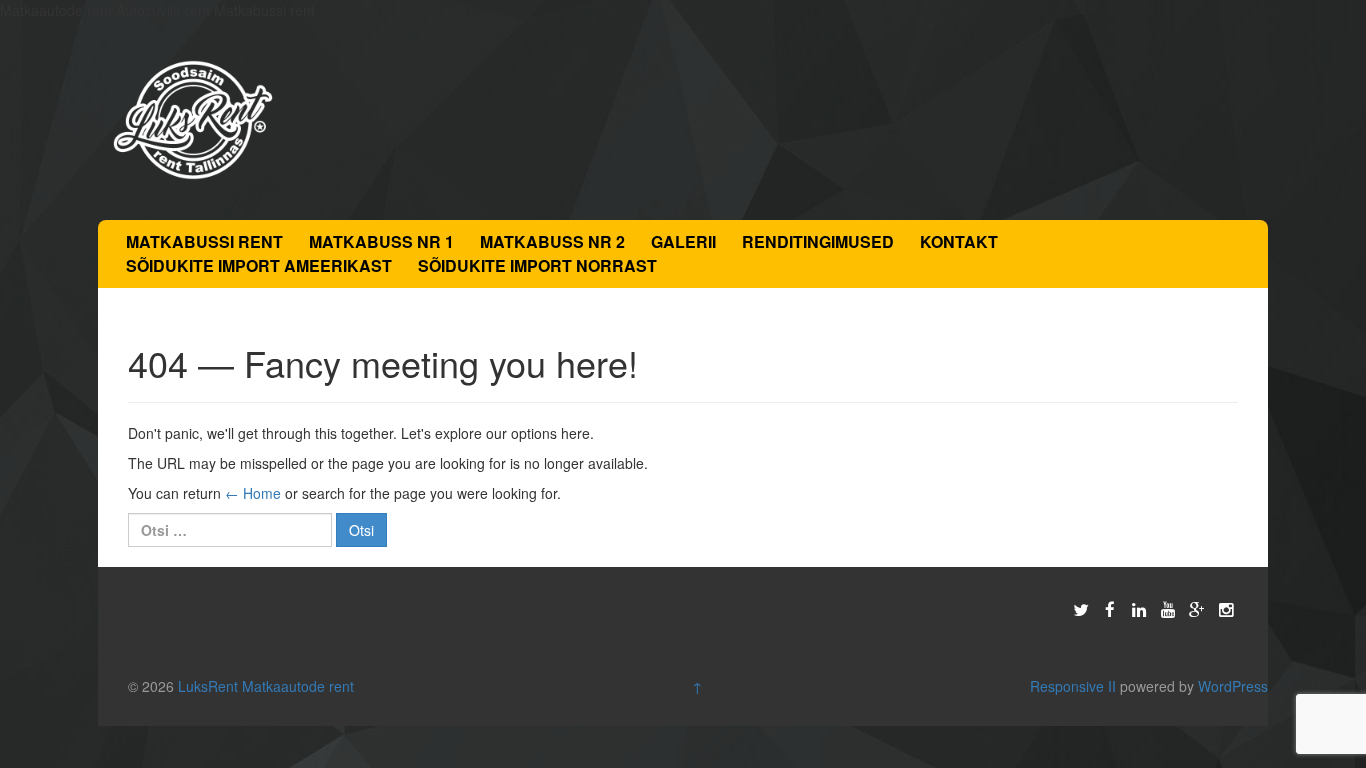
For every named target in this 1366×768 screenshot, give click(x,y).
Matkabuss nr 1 (381, 241)
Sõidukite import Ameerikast (259, 265)
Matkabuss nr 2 (552, 241)
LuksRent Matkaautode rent (266, 686)
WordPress (1233, 686)
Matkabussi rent (204, 241)
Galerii (683, 241)
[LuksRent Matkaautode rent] (193, 118)
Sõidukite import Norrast (537, 265)
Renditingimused (818, 241)
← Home (253, 493)
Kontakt (959, 241)
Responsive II (1073, 686)
